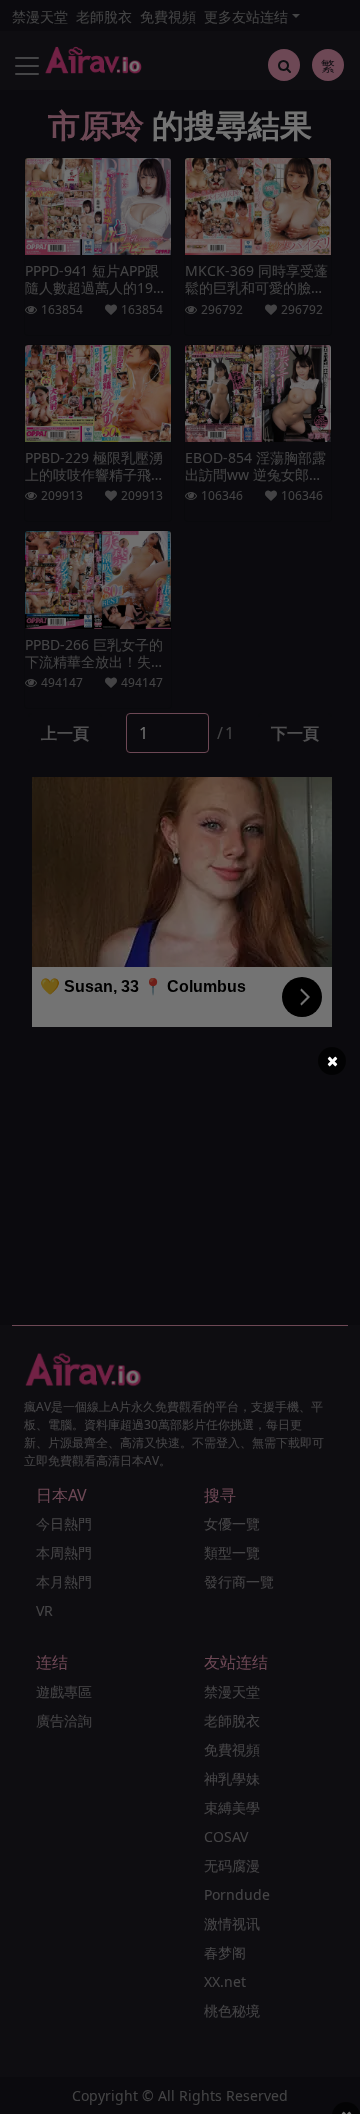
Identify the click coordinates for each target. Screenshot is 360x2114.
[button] (332, 1061)
